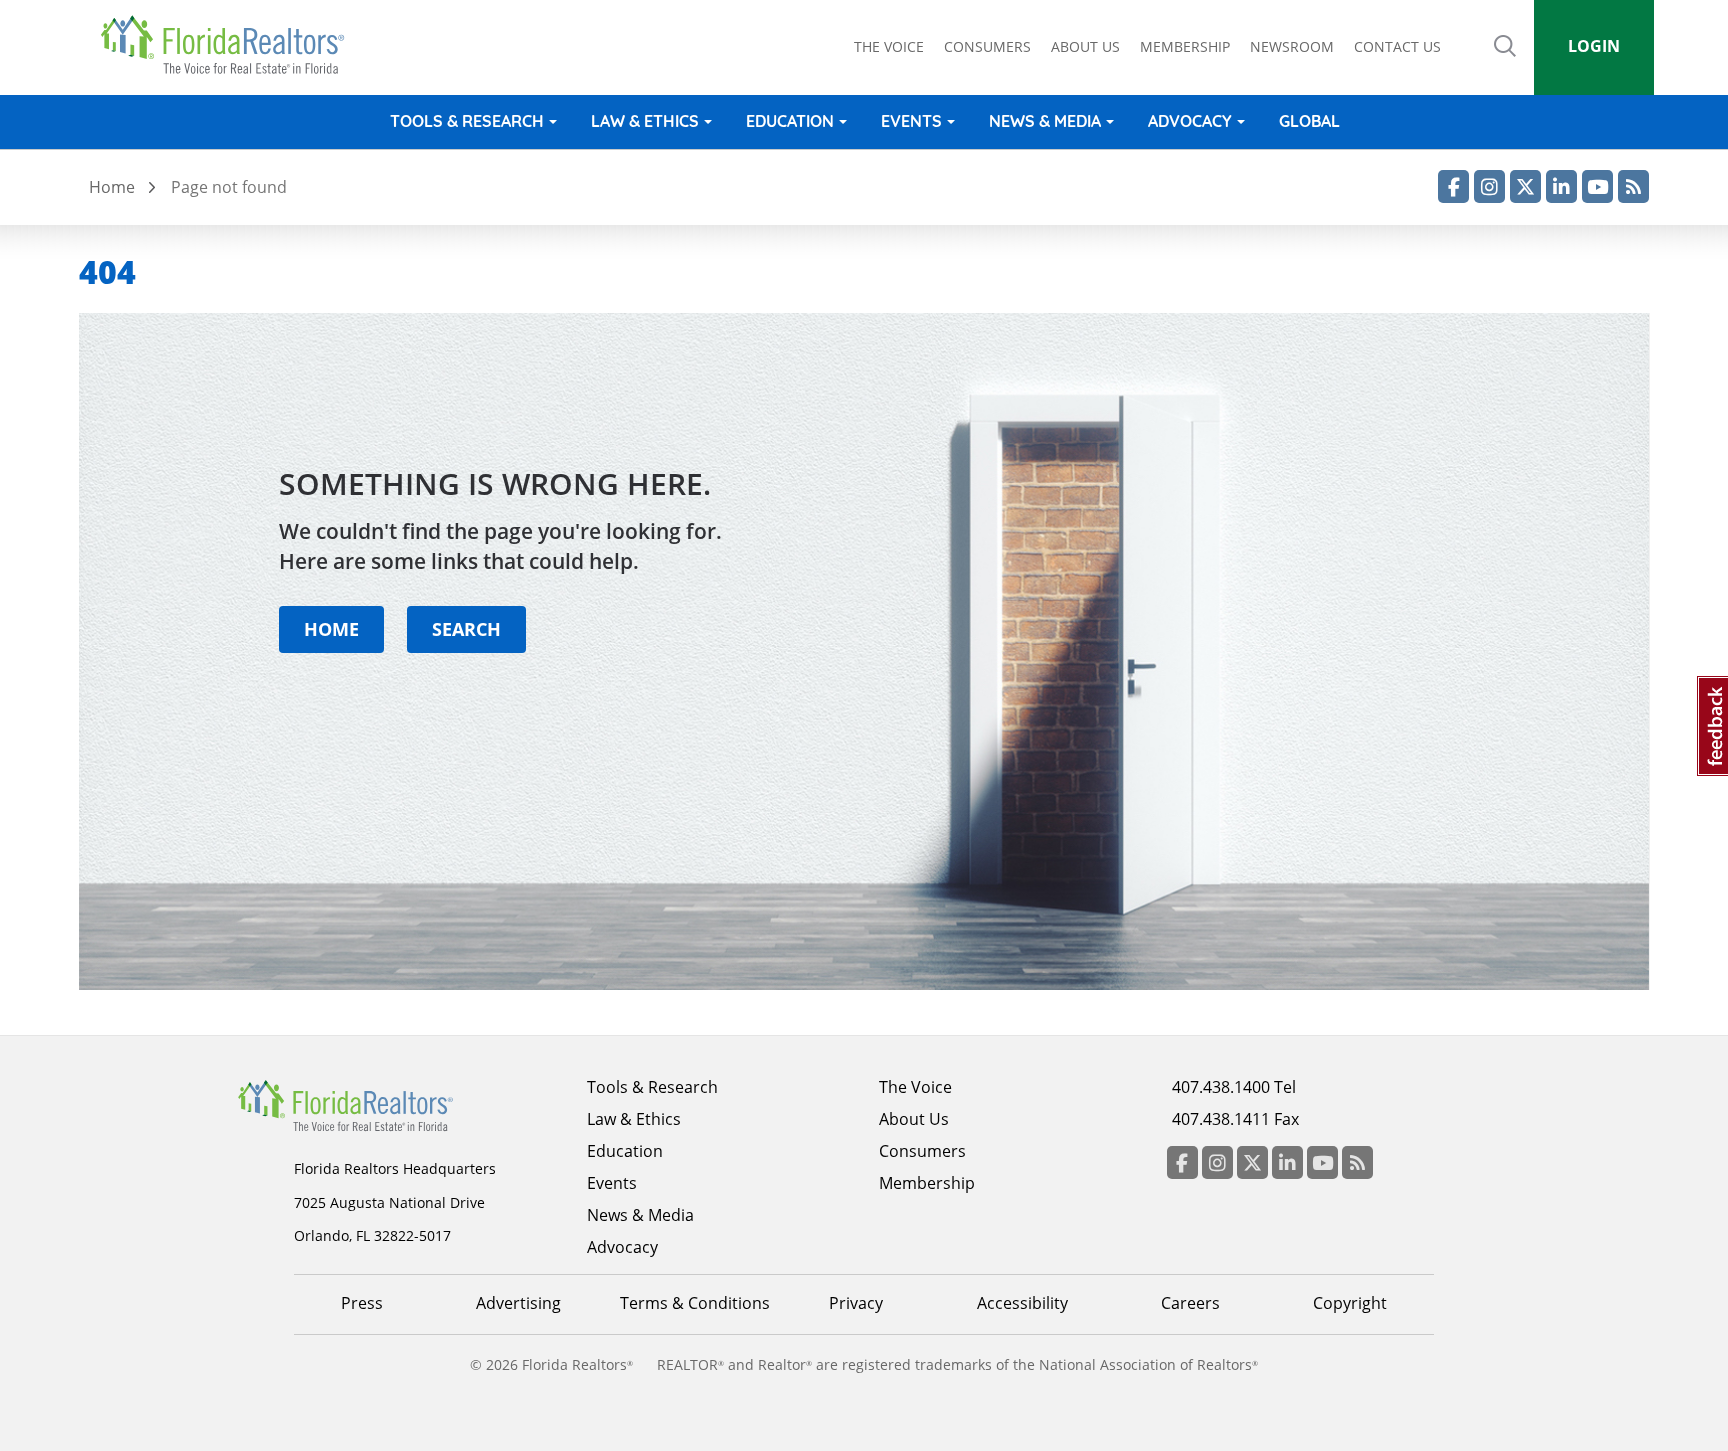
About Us (914, 1119)
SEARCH (466, 628)
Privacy (856, 1303)
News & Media (1045, 121)
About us (1085, 46)
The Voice (889, 46)
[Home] (229, 45)
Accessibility (1022, 1303)
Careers (1190, 1303)
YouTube (1597, 186)
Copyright (1350, 1303)
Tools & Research (467, 121)
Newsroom (1292, 46)
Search (1505, 60)
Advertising (518, 1303)
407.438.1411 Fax (1235, 1119)
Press (362, 1303)
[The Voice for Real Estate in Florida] (376, 1104)
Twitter (1525, 186)
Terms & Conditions (695, 1303)
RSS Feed (1633, 186)
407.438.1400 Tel (1234, 1087)
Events (911, 121)
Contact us (1397, 46)
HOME (331, 628)
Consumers (987, 46)
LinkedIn (1561, 186)
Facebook (1453, 186)
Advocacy (1190, 121)
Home (112, 187)
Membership (1185, 46)
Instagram (1489, 186)
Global (1309, 121)
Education (790, 121)
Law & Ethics (645, 121)
